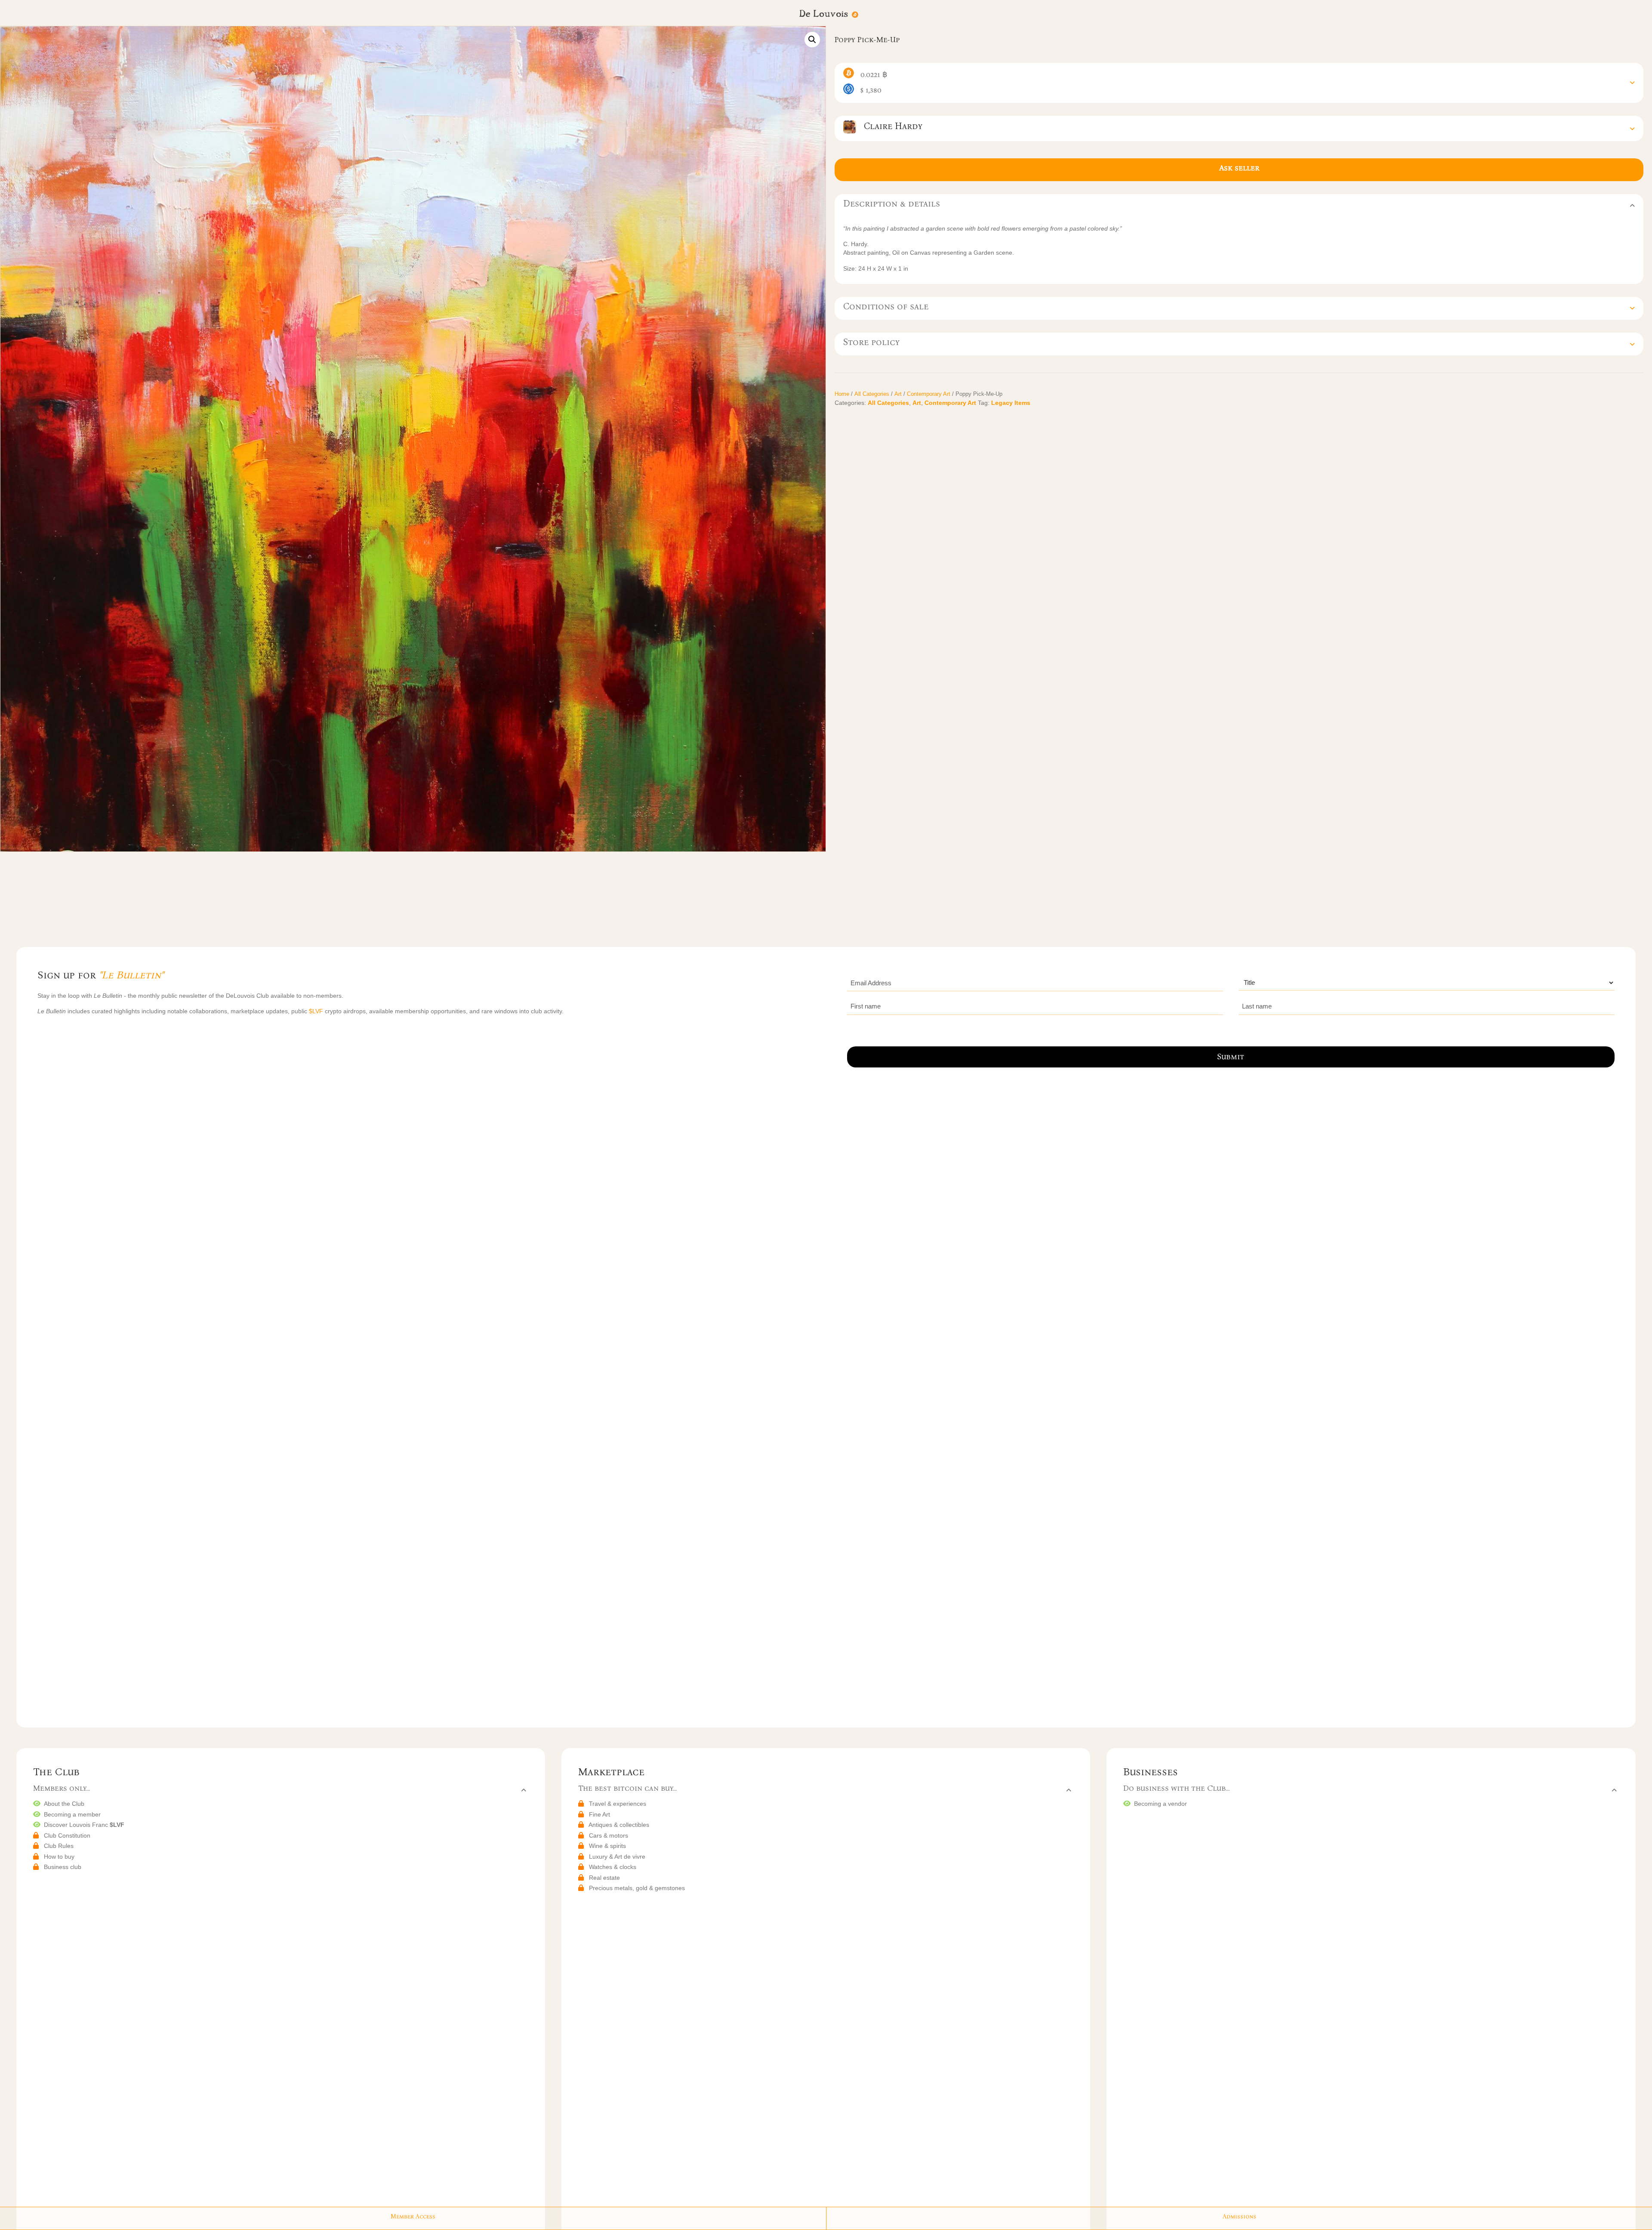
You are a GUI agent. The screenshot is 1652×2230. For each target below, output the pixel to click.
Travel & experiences (618, 1804)
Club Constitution (67, 1835)
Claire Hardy (889, 126)
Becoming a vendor (1160, 1804)
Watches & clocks (613, 1867)
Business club (63, 1867)
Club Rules (59, 1846)
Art (898, 394)
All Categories (872, 394)
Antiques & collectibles (619, 1825)
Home (842, 394)
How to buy (59, 1857)
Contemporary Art (929, 394)
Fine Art (599, 1814)
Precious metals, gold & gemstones (637, 1888)
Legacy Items (1011, 403)
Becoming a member (72, 1814)
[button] (812, 40)
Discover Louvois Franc (84, 1825)
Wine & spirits (607, 1846)
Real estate (604, 1878)
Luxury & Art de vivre (617, 1857)
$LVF (317, 1011)
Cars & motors (609, 1835)
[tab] (1239, 83)
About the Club (64, 1804)
